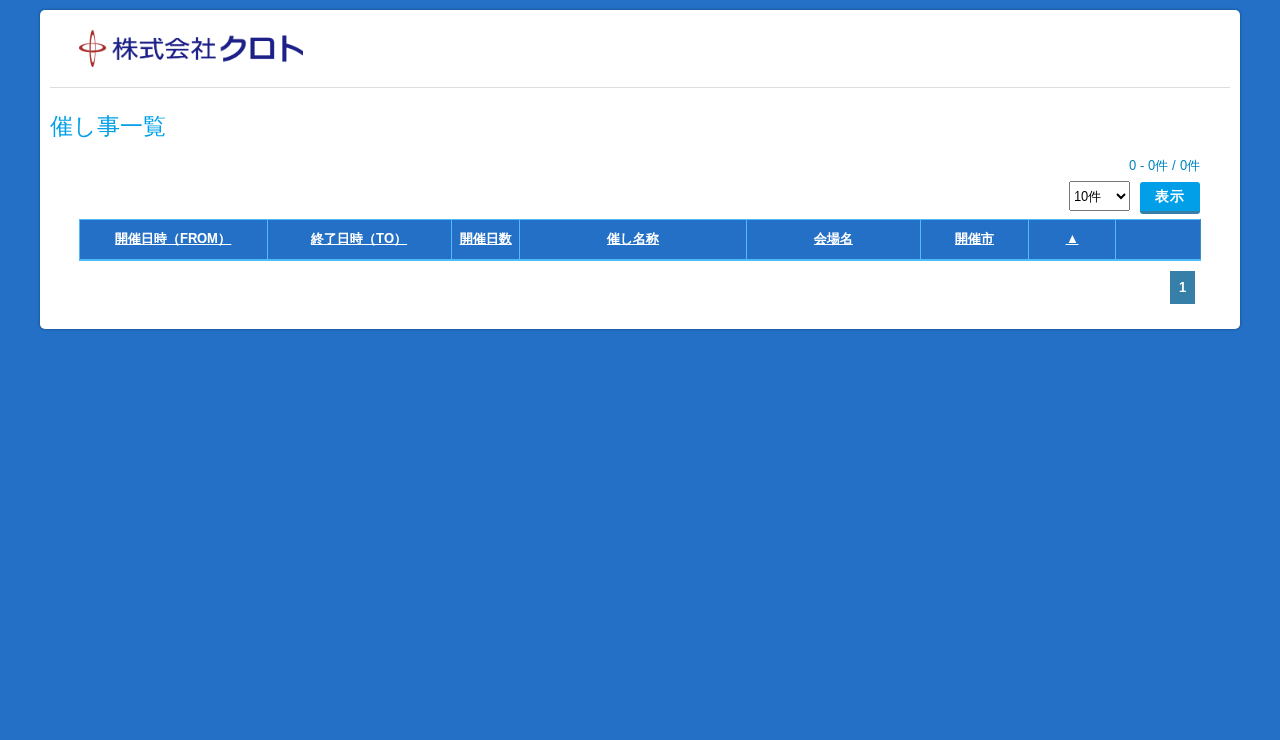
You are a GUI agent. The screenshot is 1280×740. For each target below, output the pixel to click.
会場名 (833, 238)
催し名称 (633, 238)
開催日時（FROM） (173, 238)
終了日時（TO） (359, 238)
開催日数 (486, 238)
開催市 (974, 238)
